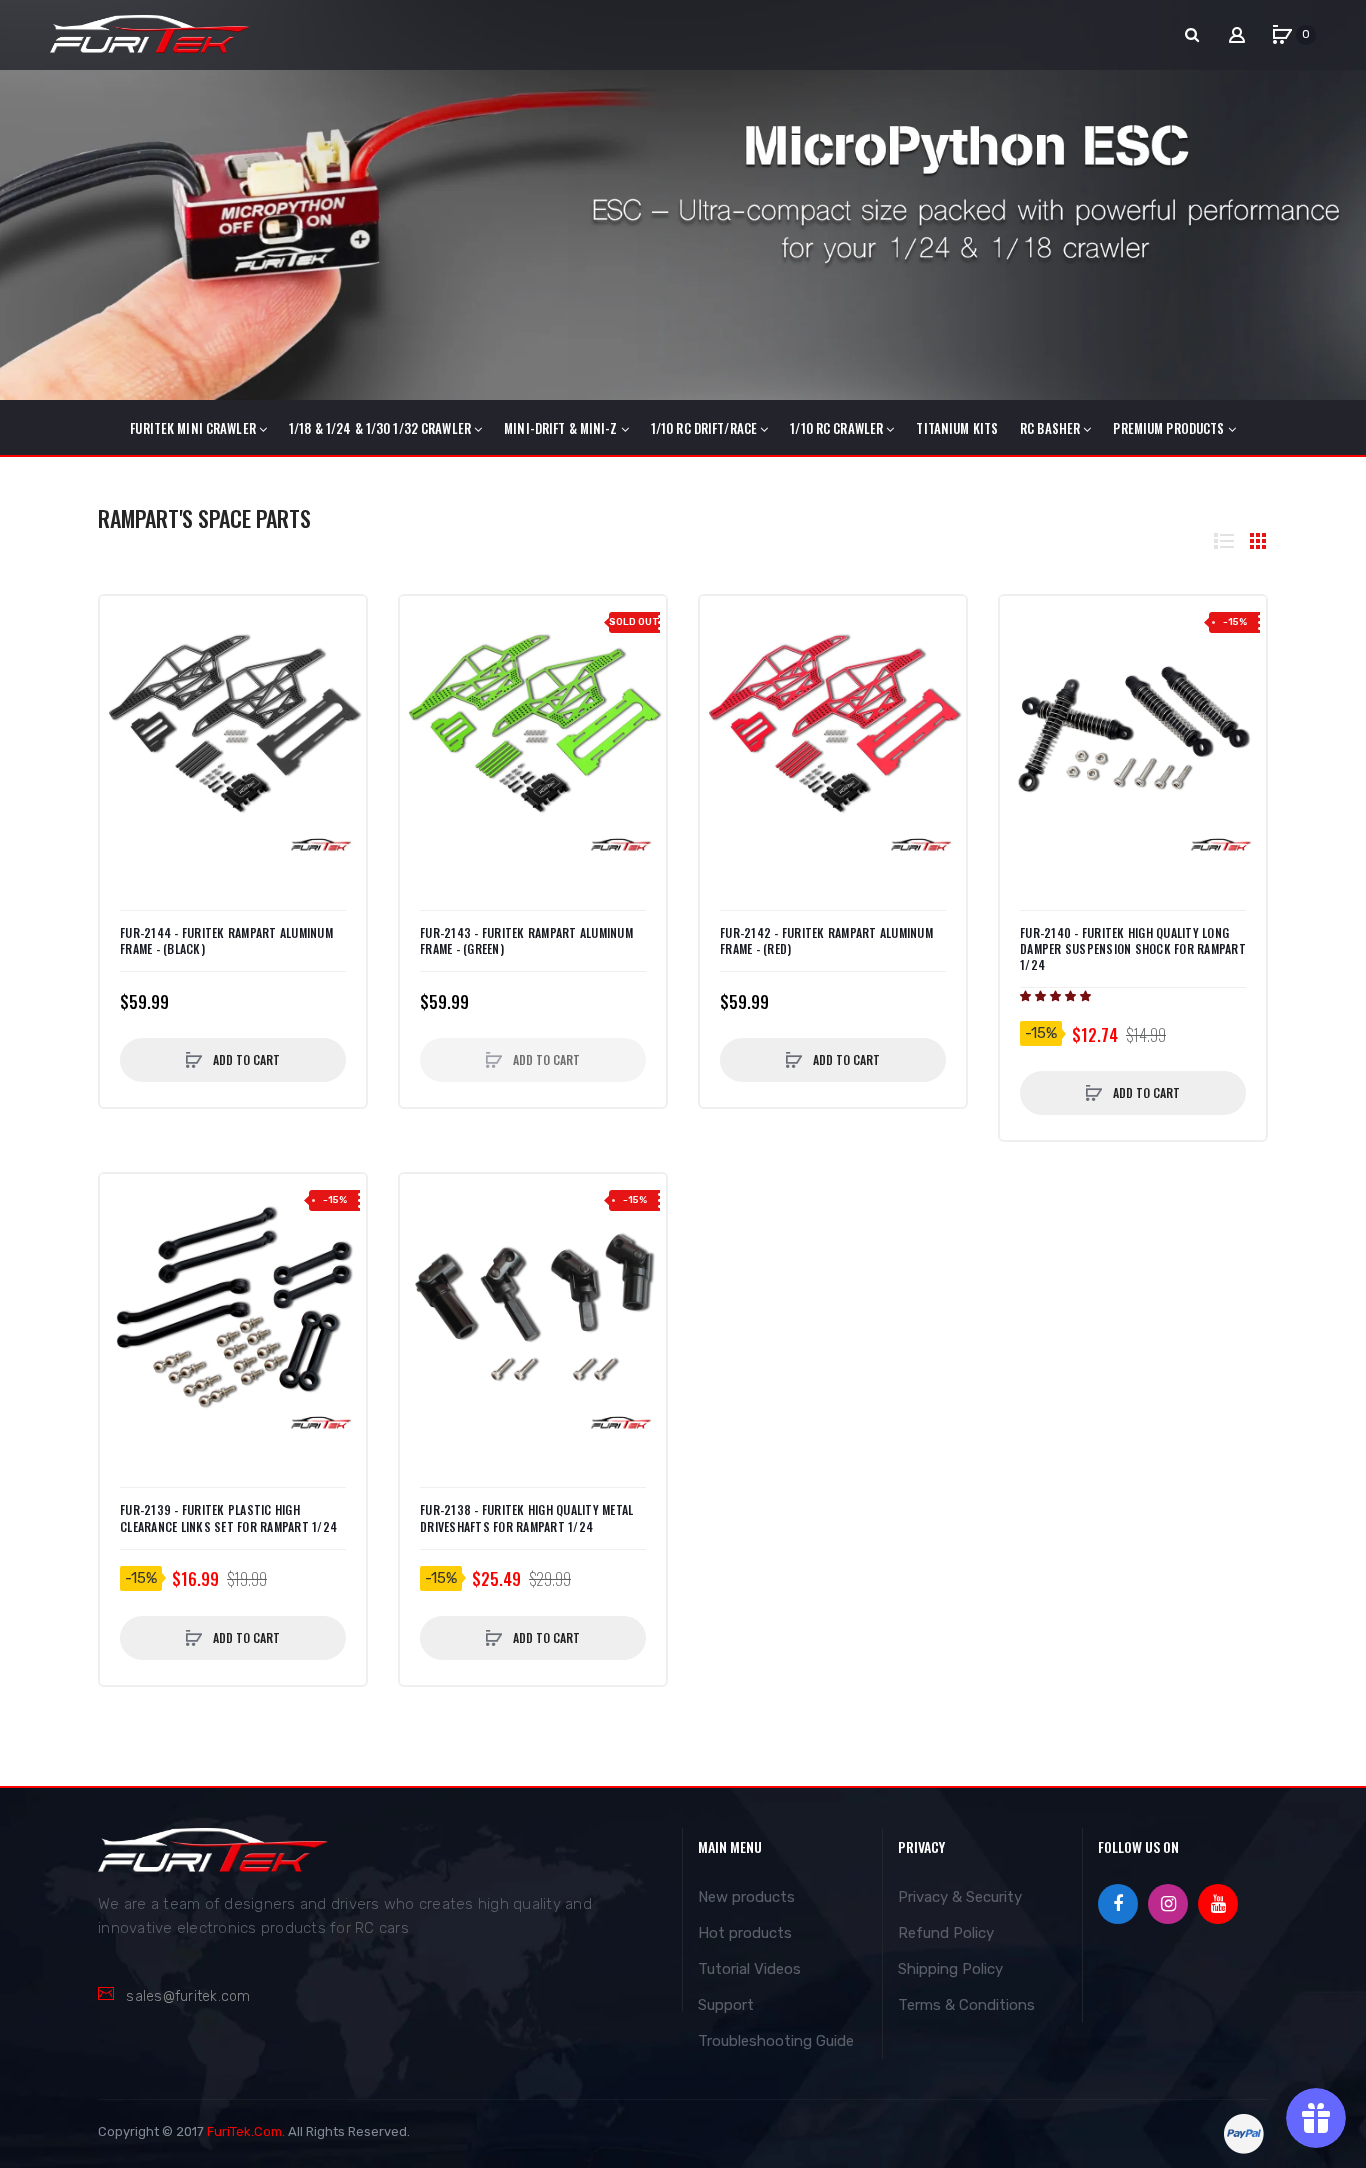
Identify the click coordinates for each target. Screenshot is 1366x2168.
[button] (1057, 996)
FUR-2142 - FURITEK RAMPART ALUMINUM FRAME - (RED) (826, 941)
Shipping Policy (950, 1969)
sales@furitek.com (188, 1996)
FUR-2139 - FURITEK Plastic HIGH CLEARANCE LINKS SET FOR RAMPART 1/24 (228, 1518)
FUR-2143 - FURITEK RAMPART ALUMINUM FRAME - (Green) (526, 941)
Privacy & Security (960, 1897)
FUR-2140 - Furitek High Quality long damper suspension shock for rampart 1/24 (1133, 949)
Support (726, 2005)
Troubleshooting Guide (776, 2041)
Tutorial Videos (749, 1969)
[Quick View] (125, 661)
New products (746, 1897)
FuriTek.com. (246, 2131)
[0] (1282, 35)
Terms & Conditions (966, 2005)
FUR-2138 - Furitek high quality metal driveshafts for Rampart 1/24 (526, 1518)
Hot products (745, 1933)
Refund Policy (946, 1933)
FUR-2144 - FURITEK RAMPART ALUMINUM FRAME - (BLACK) (226, 941)
